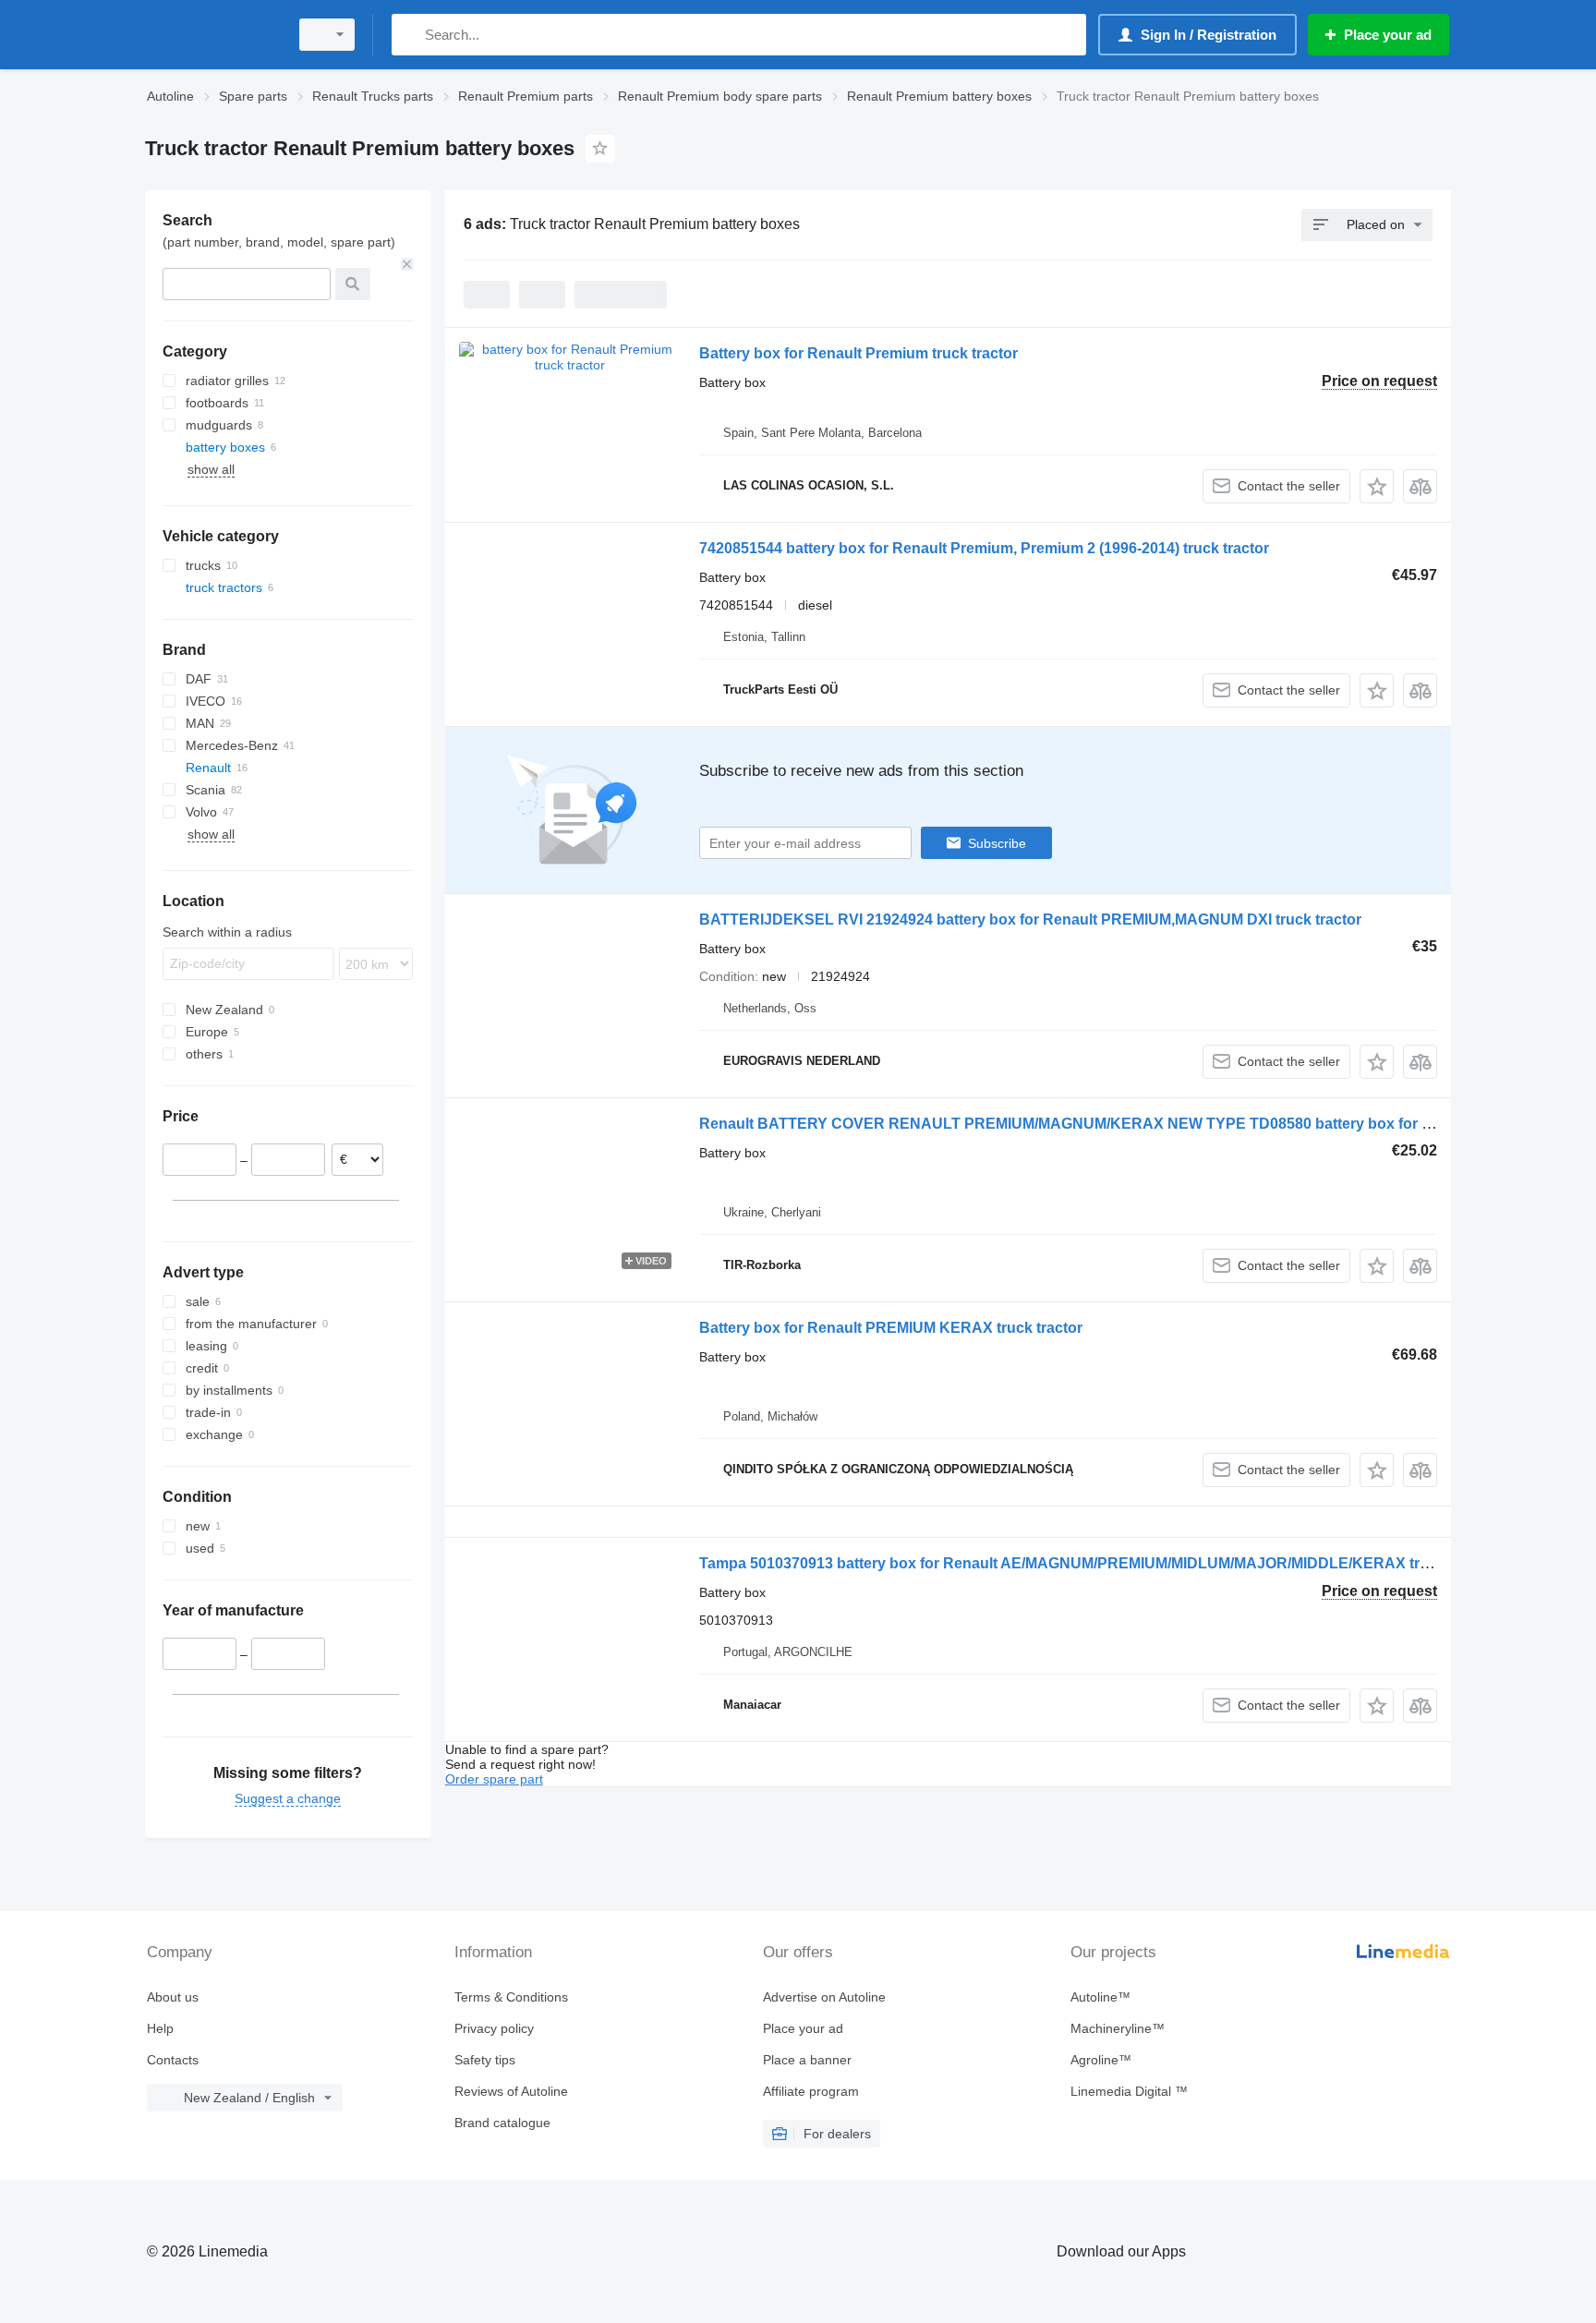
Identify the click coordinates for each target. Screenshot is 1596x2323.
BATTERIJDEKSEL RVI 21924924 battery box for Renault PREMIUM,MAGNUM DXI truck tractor (1030, 920)
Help (160, 2028)
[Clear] (407, 264)
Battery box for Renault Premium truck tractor (858, 353)
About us (173, 1997)
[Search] (410, 35)
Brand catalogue (502, 2123)
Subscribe (997, 843)
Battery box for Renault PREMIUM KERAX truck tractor (891, 1328)
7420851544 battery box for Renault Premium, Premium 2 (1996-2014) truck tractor (984, 548)
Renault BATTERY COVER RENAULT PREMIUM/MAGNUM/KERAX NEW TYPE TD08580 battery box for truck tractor (1103, 1124)
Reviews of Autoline (511, 2091)
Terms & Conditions (511, 1997)
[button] (1377, 486)
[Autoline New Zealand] (212, 35)
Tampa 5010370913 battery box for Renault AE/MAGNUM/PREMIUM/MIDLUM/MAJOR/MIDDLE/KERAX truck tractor (1097, 1563)
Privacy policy (494, 2028)
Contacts (173, 2060)
